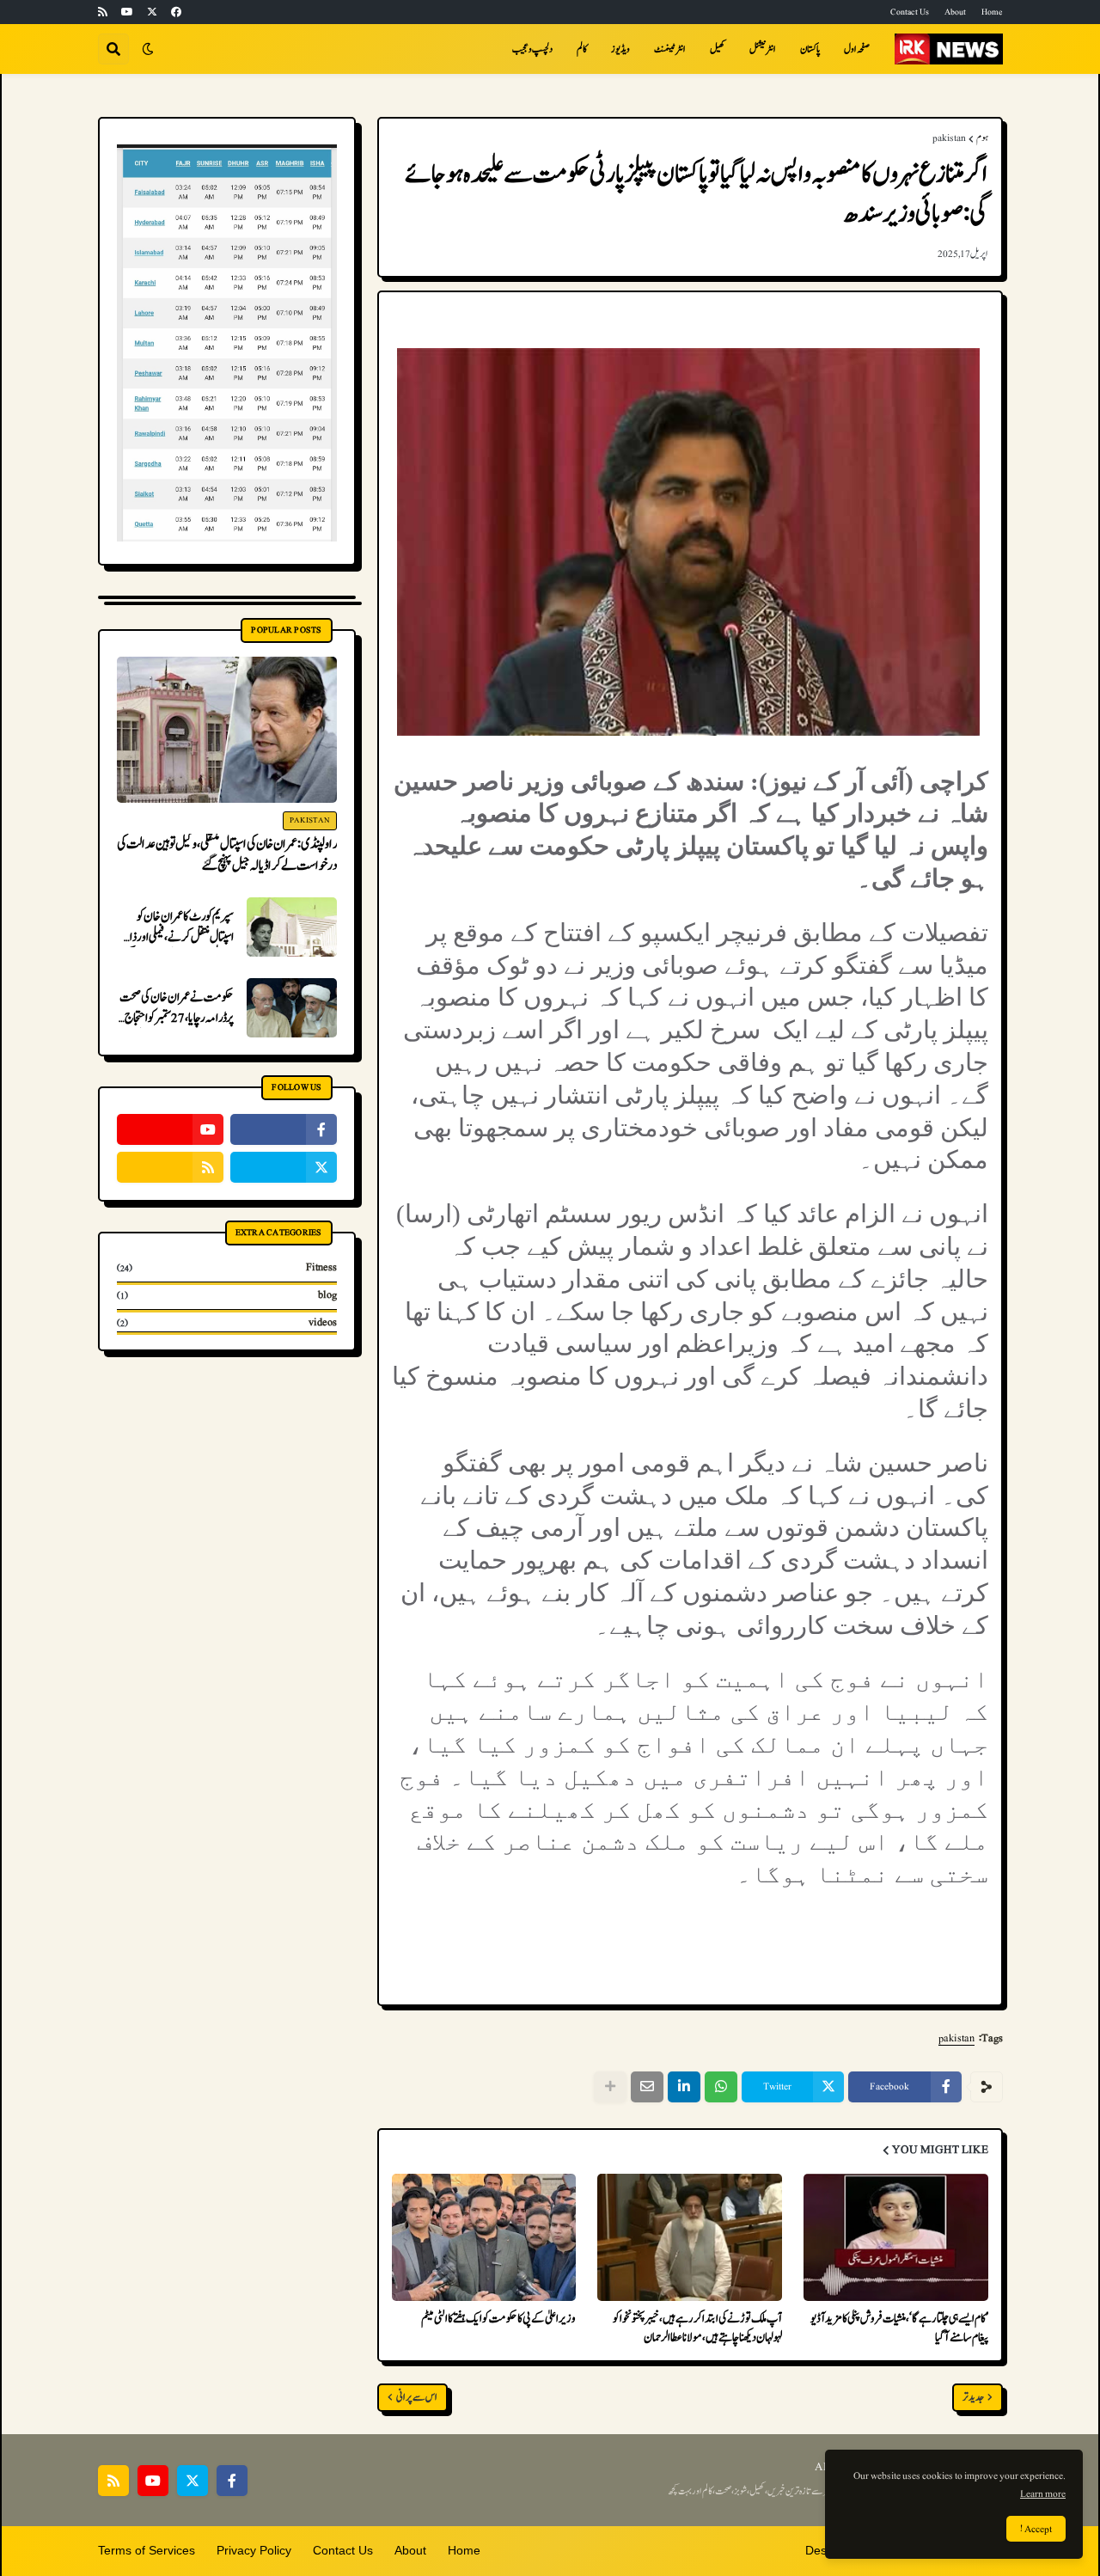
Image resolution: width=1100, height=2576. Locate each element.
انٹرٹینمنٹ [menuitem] (670, 49)
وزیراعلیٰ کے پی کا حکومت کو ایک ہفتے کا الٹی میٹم (498, 2319)
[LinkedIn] (684, 2087)
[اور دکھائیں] (610, 2087)
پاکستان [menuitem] (810, 49)
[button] (148, 49)
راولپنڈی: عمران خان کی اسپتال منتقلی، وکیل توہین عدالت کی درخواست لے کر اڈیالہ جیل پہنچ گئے (227, 855)
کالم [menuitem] (582, 49)
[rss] (103, 12)
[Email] (647, 2087)
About (955, 12)
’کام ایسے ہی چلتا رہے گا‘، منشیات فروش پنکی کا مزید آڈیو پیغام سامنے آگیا (899, 2328)
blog (227, 1295)
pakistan (949, 138)
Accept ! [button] (1036, 2529)
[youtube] (127, 12)
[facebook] (176, 12)
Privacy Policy (254, 2550)
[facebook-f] (284, 1129)
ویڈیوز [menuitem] (620, 49)
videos (227, 1322)
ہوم (982, 138)
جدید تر (973, 2398)
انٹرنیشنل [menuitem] (763, 49)
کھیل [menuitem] (718, 49)
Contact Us (910, 12)
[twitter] (152, 12)
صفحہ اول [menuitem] (857, 49)
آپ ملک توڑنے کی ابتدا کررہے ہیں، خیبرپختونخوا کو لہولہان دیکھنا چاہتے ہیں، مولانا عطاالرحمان (697, 2328)
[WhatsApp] (721, 2087)
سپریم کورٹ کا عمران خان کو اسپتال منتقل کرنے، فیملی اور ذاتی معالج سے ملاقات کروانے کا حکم (177, 927)
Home (992, 12)
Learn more (1043, 2493)
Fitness (227, 1268)
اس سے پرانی (417, 2398)
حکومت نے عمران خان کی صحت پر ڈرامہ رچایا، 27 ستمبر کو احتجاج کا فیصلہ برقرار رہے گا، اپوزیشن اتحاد (176, 1008)
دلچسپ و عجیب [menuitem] (532, 49)
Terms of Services (147, 2550)
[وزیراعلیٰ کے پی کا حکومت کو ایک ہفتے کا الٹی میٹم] (484, 2237)
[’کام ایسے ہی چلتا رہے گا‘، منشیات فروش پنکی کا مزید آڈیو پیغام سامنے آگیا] (896, 2237)
